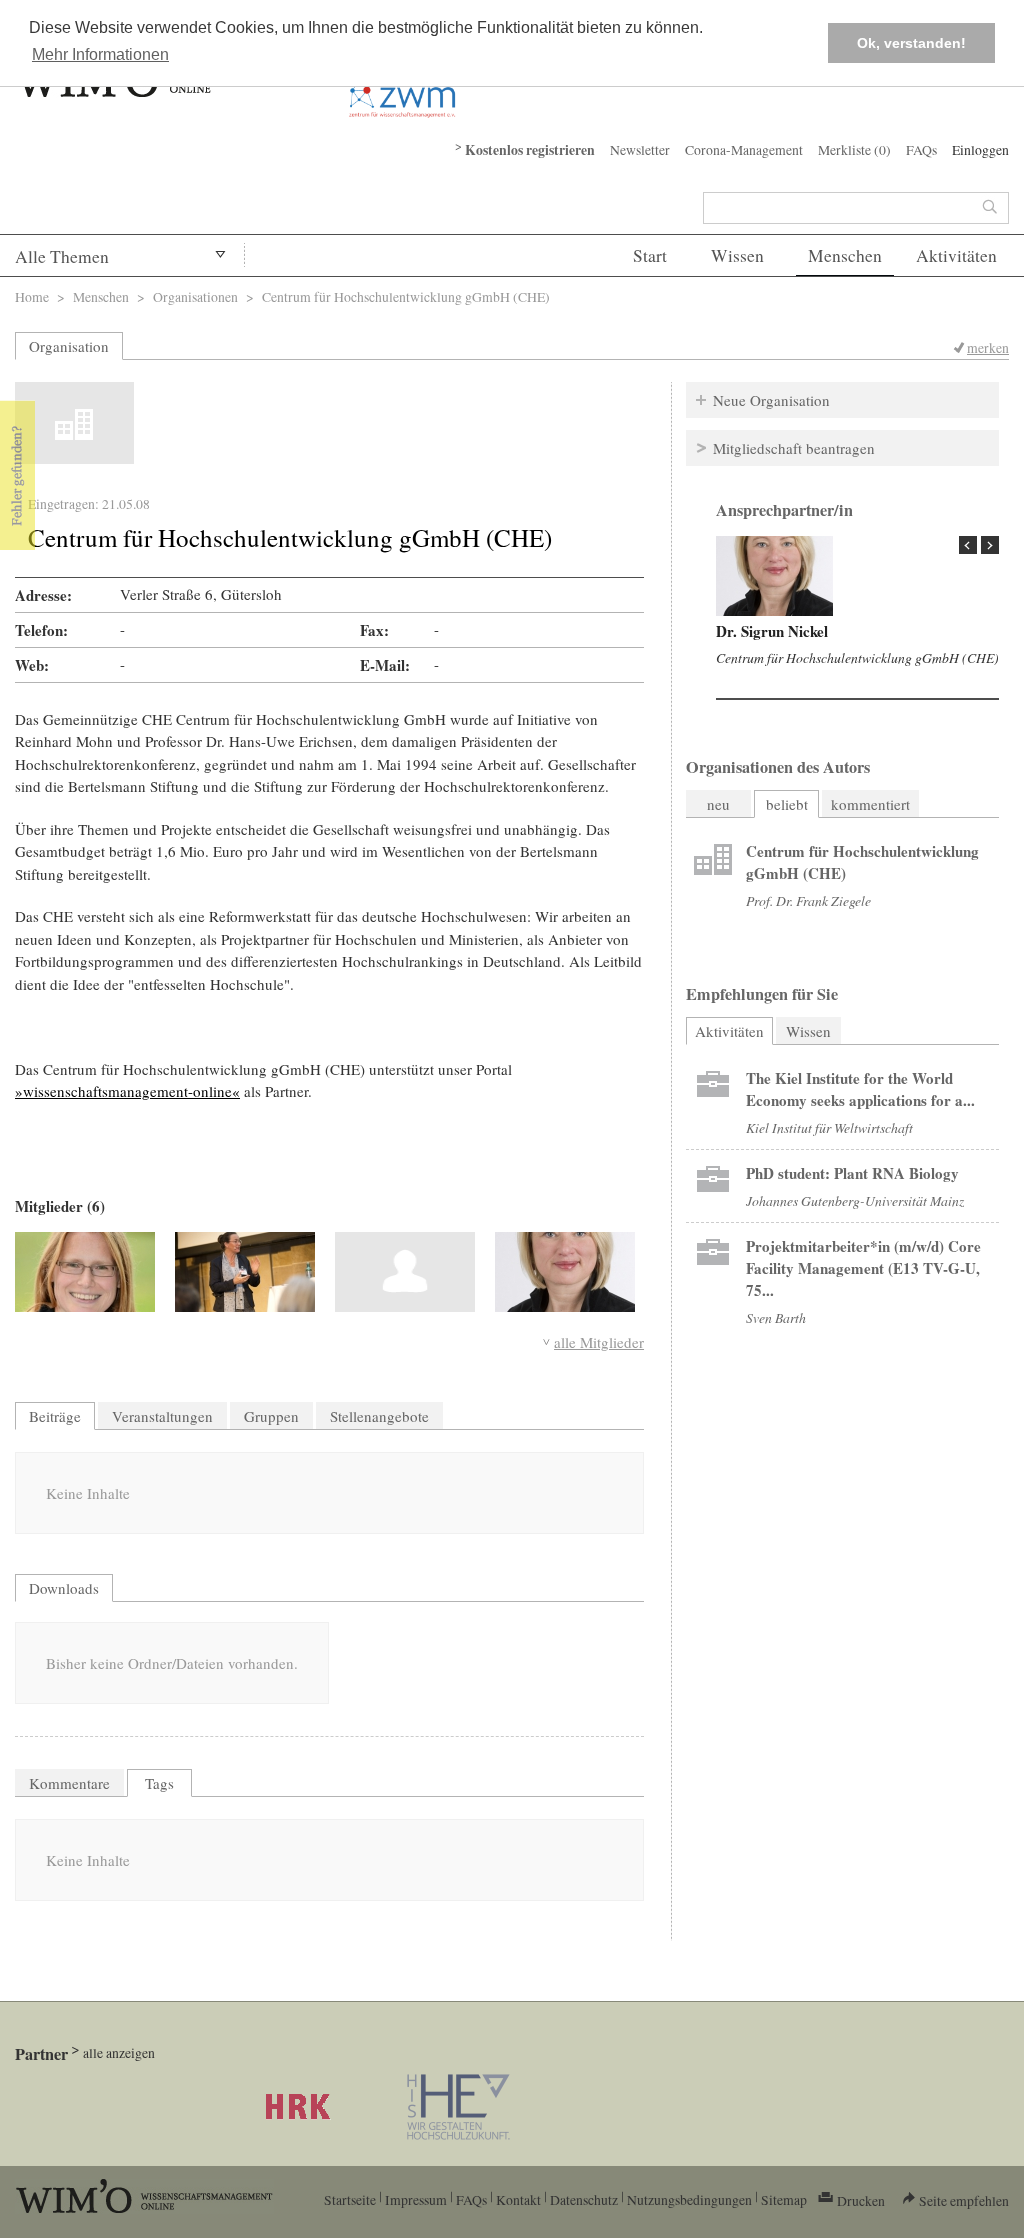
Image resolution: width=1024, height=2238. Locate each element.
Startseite (350, 2199)
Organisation (69, 346)
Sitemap (784, 2199)
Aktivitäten (956, 255)
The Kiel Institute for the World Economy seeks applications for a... (860, 1089)
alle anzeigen (119, 2052)
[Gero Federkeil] (405, 1272)
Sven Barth (776, 1317)
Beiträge (55, 1416)
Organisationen (195, 296)
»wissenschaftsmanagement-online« (127, 1091)
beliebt (787, 804)
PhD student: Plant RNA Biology (852, 1173)
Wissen (737, 255)
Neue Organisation (771, 400)
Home (32, 296)
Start (650, 255)
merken (988, 347)
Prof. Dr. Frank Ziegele (808, 900)
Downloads (64, 1588)
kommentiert (870, 804)
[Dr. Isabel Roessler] (85, 1272)
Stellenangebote (379, 1416)
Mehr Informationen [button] (100, 54)
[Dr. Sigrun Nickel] (565, 1272)
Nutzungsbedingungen (689, 2199)
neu (718, 804)
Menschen (845, 255)
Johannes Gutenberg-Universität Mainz (855, 1200)
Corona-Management (744, 149)
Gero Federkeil (764, 631)
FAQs (921, 149)
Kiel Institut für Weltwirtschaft (829, 1127)
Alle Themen (62, 256)
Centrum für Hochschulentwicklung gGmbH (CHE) (857, 657)
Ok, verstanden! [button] (911, 43)
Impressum (416, 2199)
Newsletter (640, 149)
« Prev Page (968, 545)
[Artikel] (774, 576)
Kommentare (69, 1783)
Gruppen (271, 1416)
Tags (159, 1783)
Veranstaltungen (162, 1416)
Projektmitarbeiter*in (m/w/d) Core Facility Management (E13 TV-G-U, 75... (863, 1268)
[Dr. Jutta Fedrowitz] (245, 1272)
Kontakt (518, 2199)
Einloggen (980, 149)
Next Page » (990, 545)
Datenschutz (584, 2199)
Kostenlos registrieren (530, 150)
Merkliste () (854, 149)
